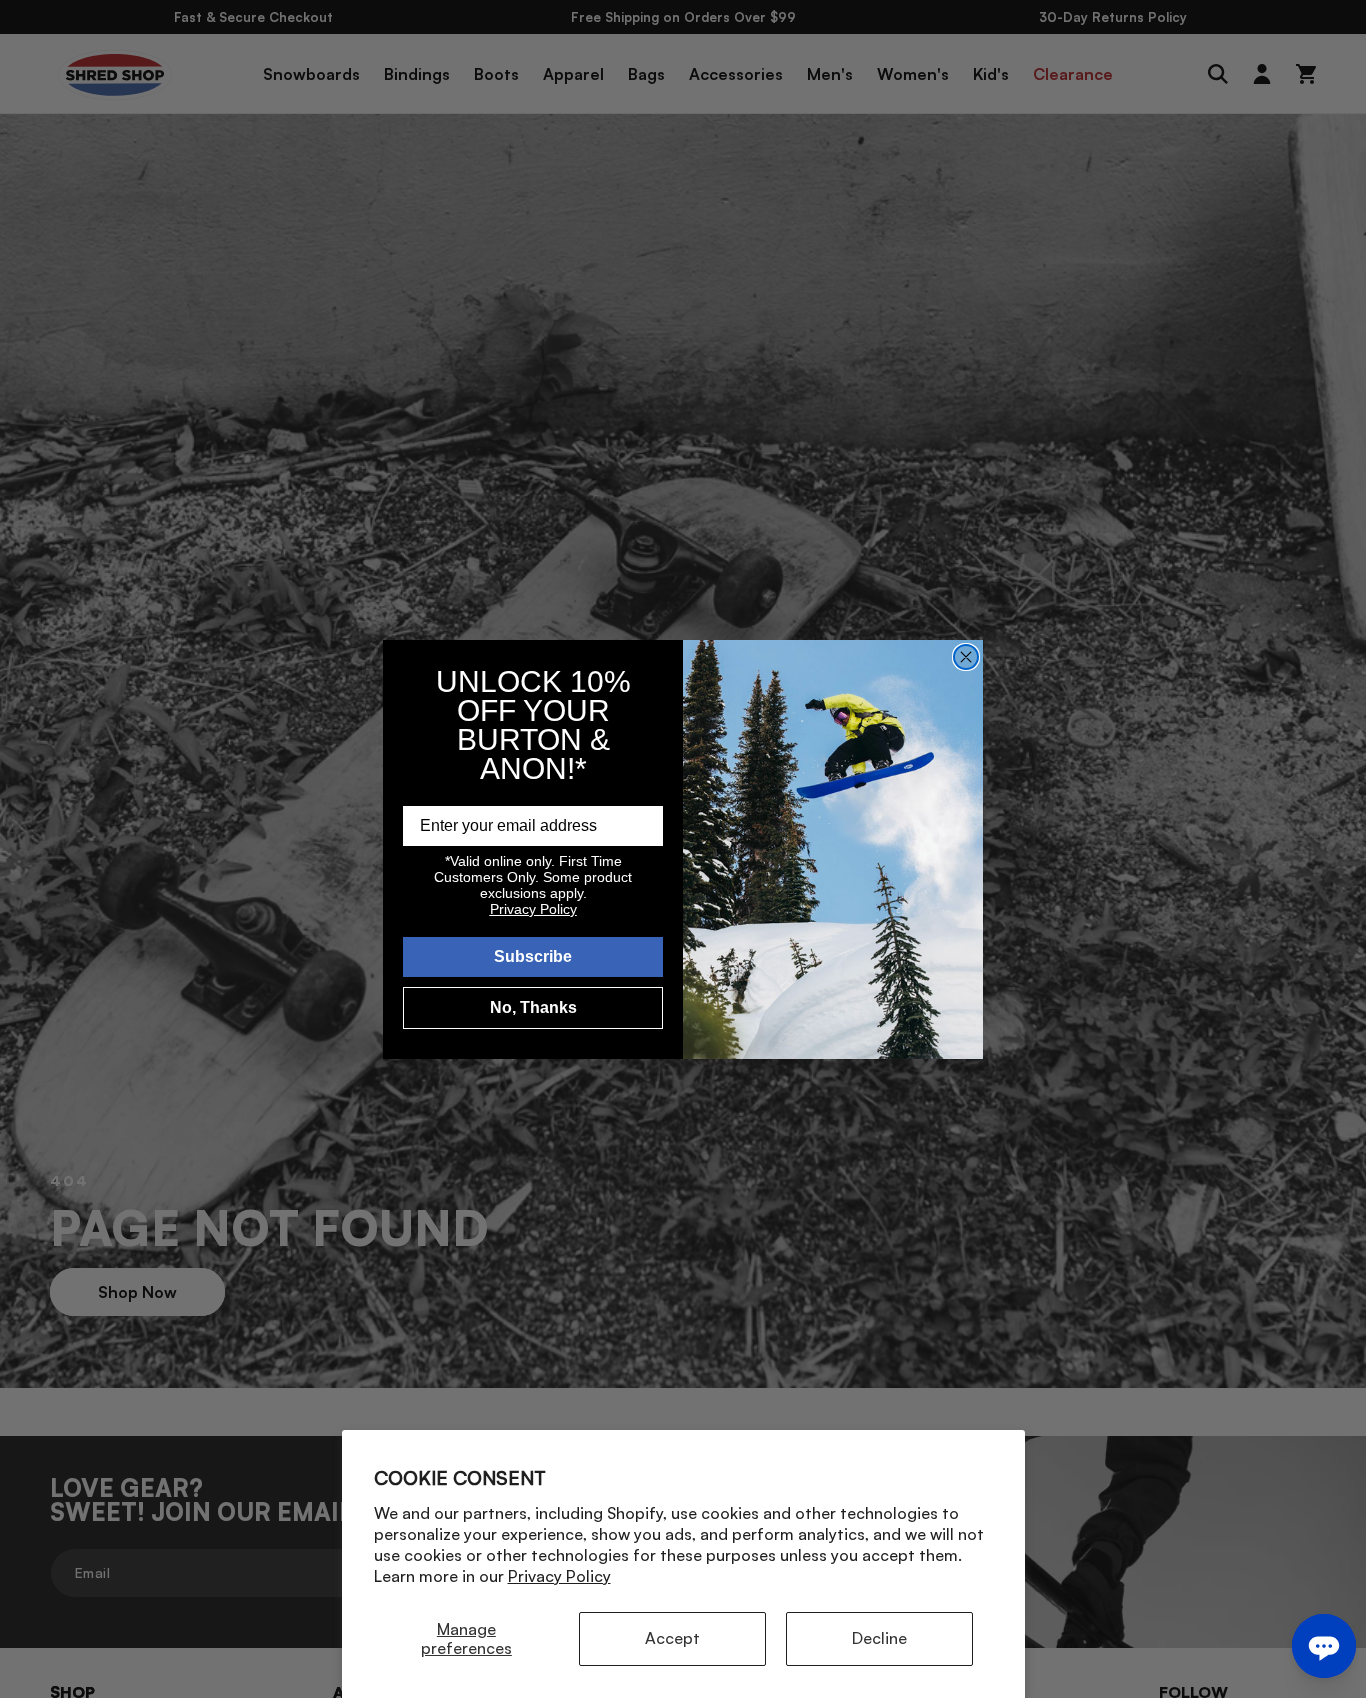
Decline (879, 1638)
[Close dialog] (966, 657)
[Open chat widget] (1324, 1646)
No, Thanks (533, 1007)
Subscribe (533, 956)
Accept (672, 1638)
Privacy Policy (559, 1576)
